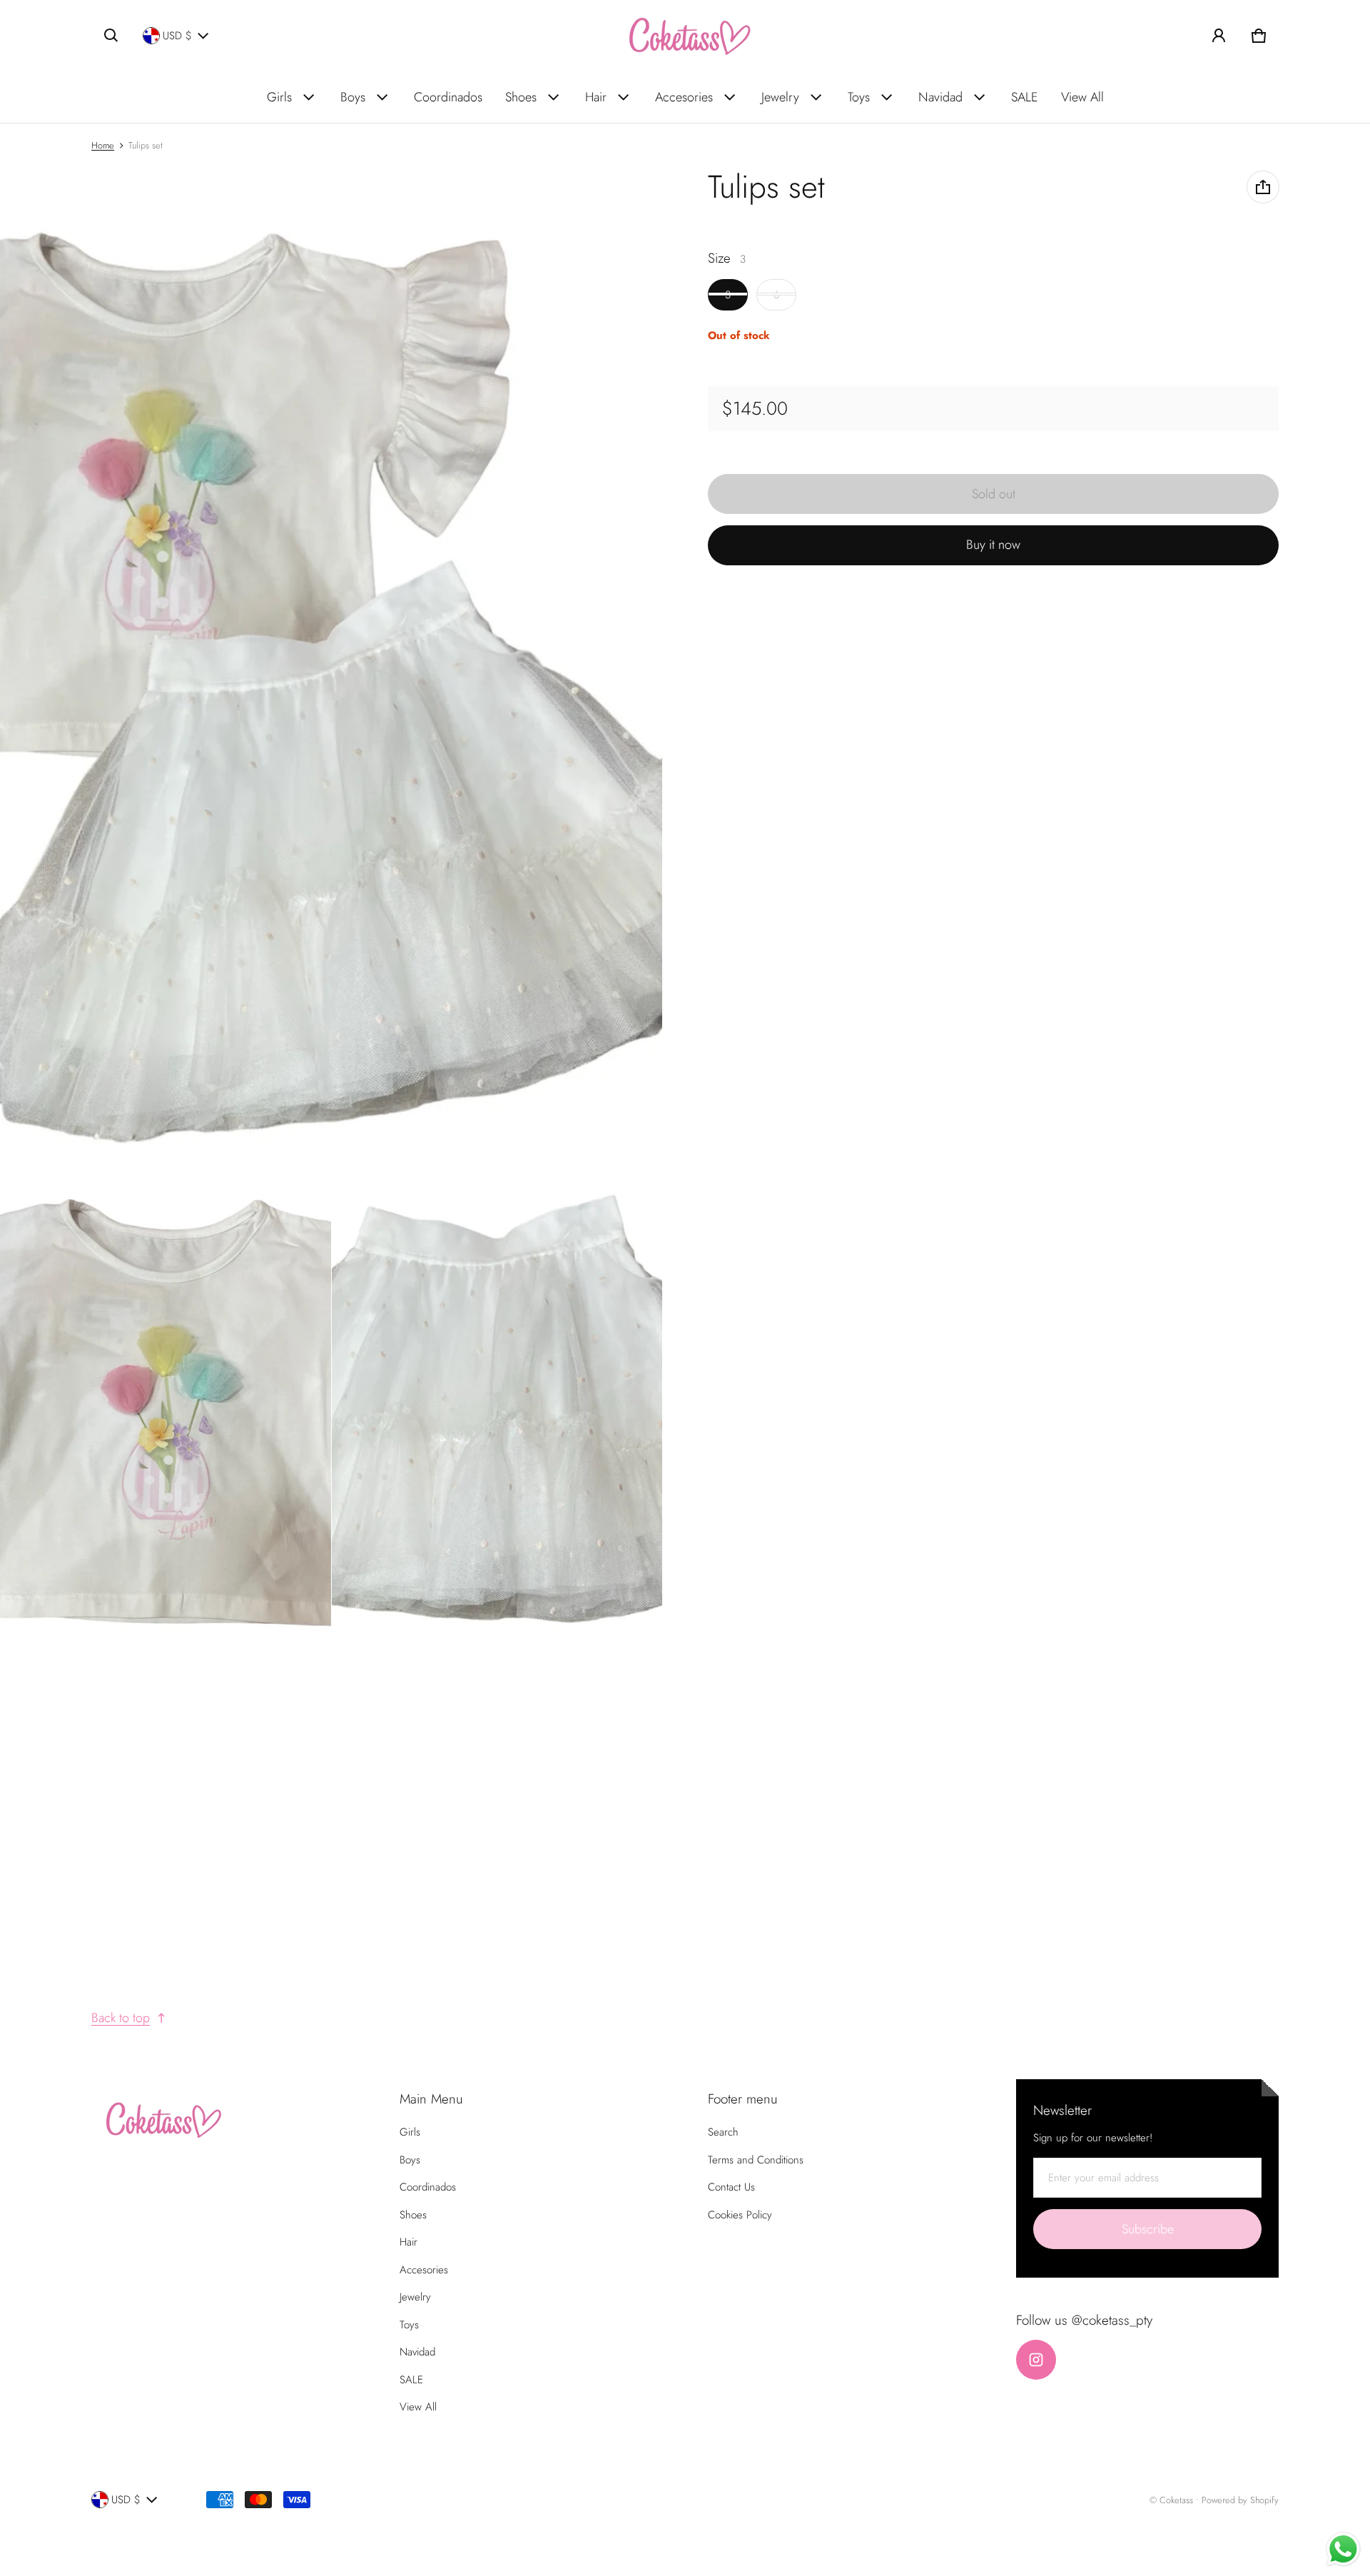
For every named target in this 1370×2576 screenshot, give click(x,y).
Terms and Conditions (756, 2160)
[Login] (1219, 36)
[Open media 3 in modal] (166, 1411)
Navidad (940, 97)
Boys (353, 97)
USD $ (177, 36)
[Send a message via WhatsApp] (1343, 2549)
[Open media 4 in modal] (497, 1411)
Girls (279, 97)
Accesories (684, 97)
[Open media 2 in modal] (331, 665)
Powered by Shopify (1240, 2500)
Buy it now (993, 545)
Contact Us (731, 2187)
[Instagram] (1036, 2360)
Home (103, 145)
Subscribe (1148, 2229)
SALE (1025, 97)
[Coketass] (685, 36)
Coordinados (448, 97)
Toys (859, 97)
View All (1082, 97)
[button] (111, 36)
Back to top (121, 2018)
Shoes (521, 97)
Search (723, 2132)
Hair (596, 97)
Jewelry (780, 97)
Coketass (1176, 2500)
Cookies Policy (740, 2215)
